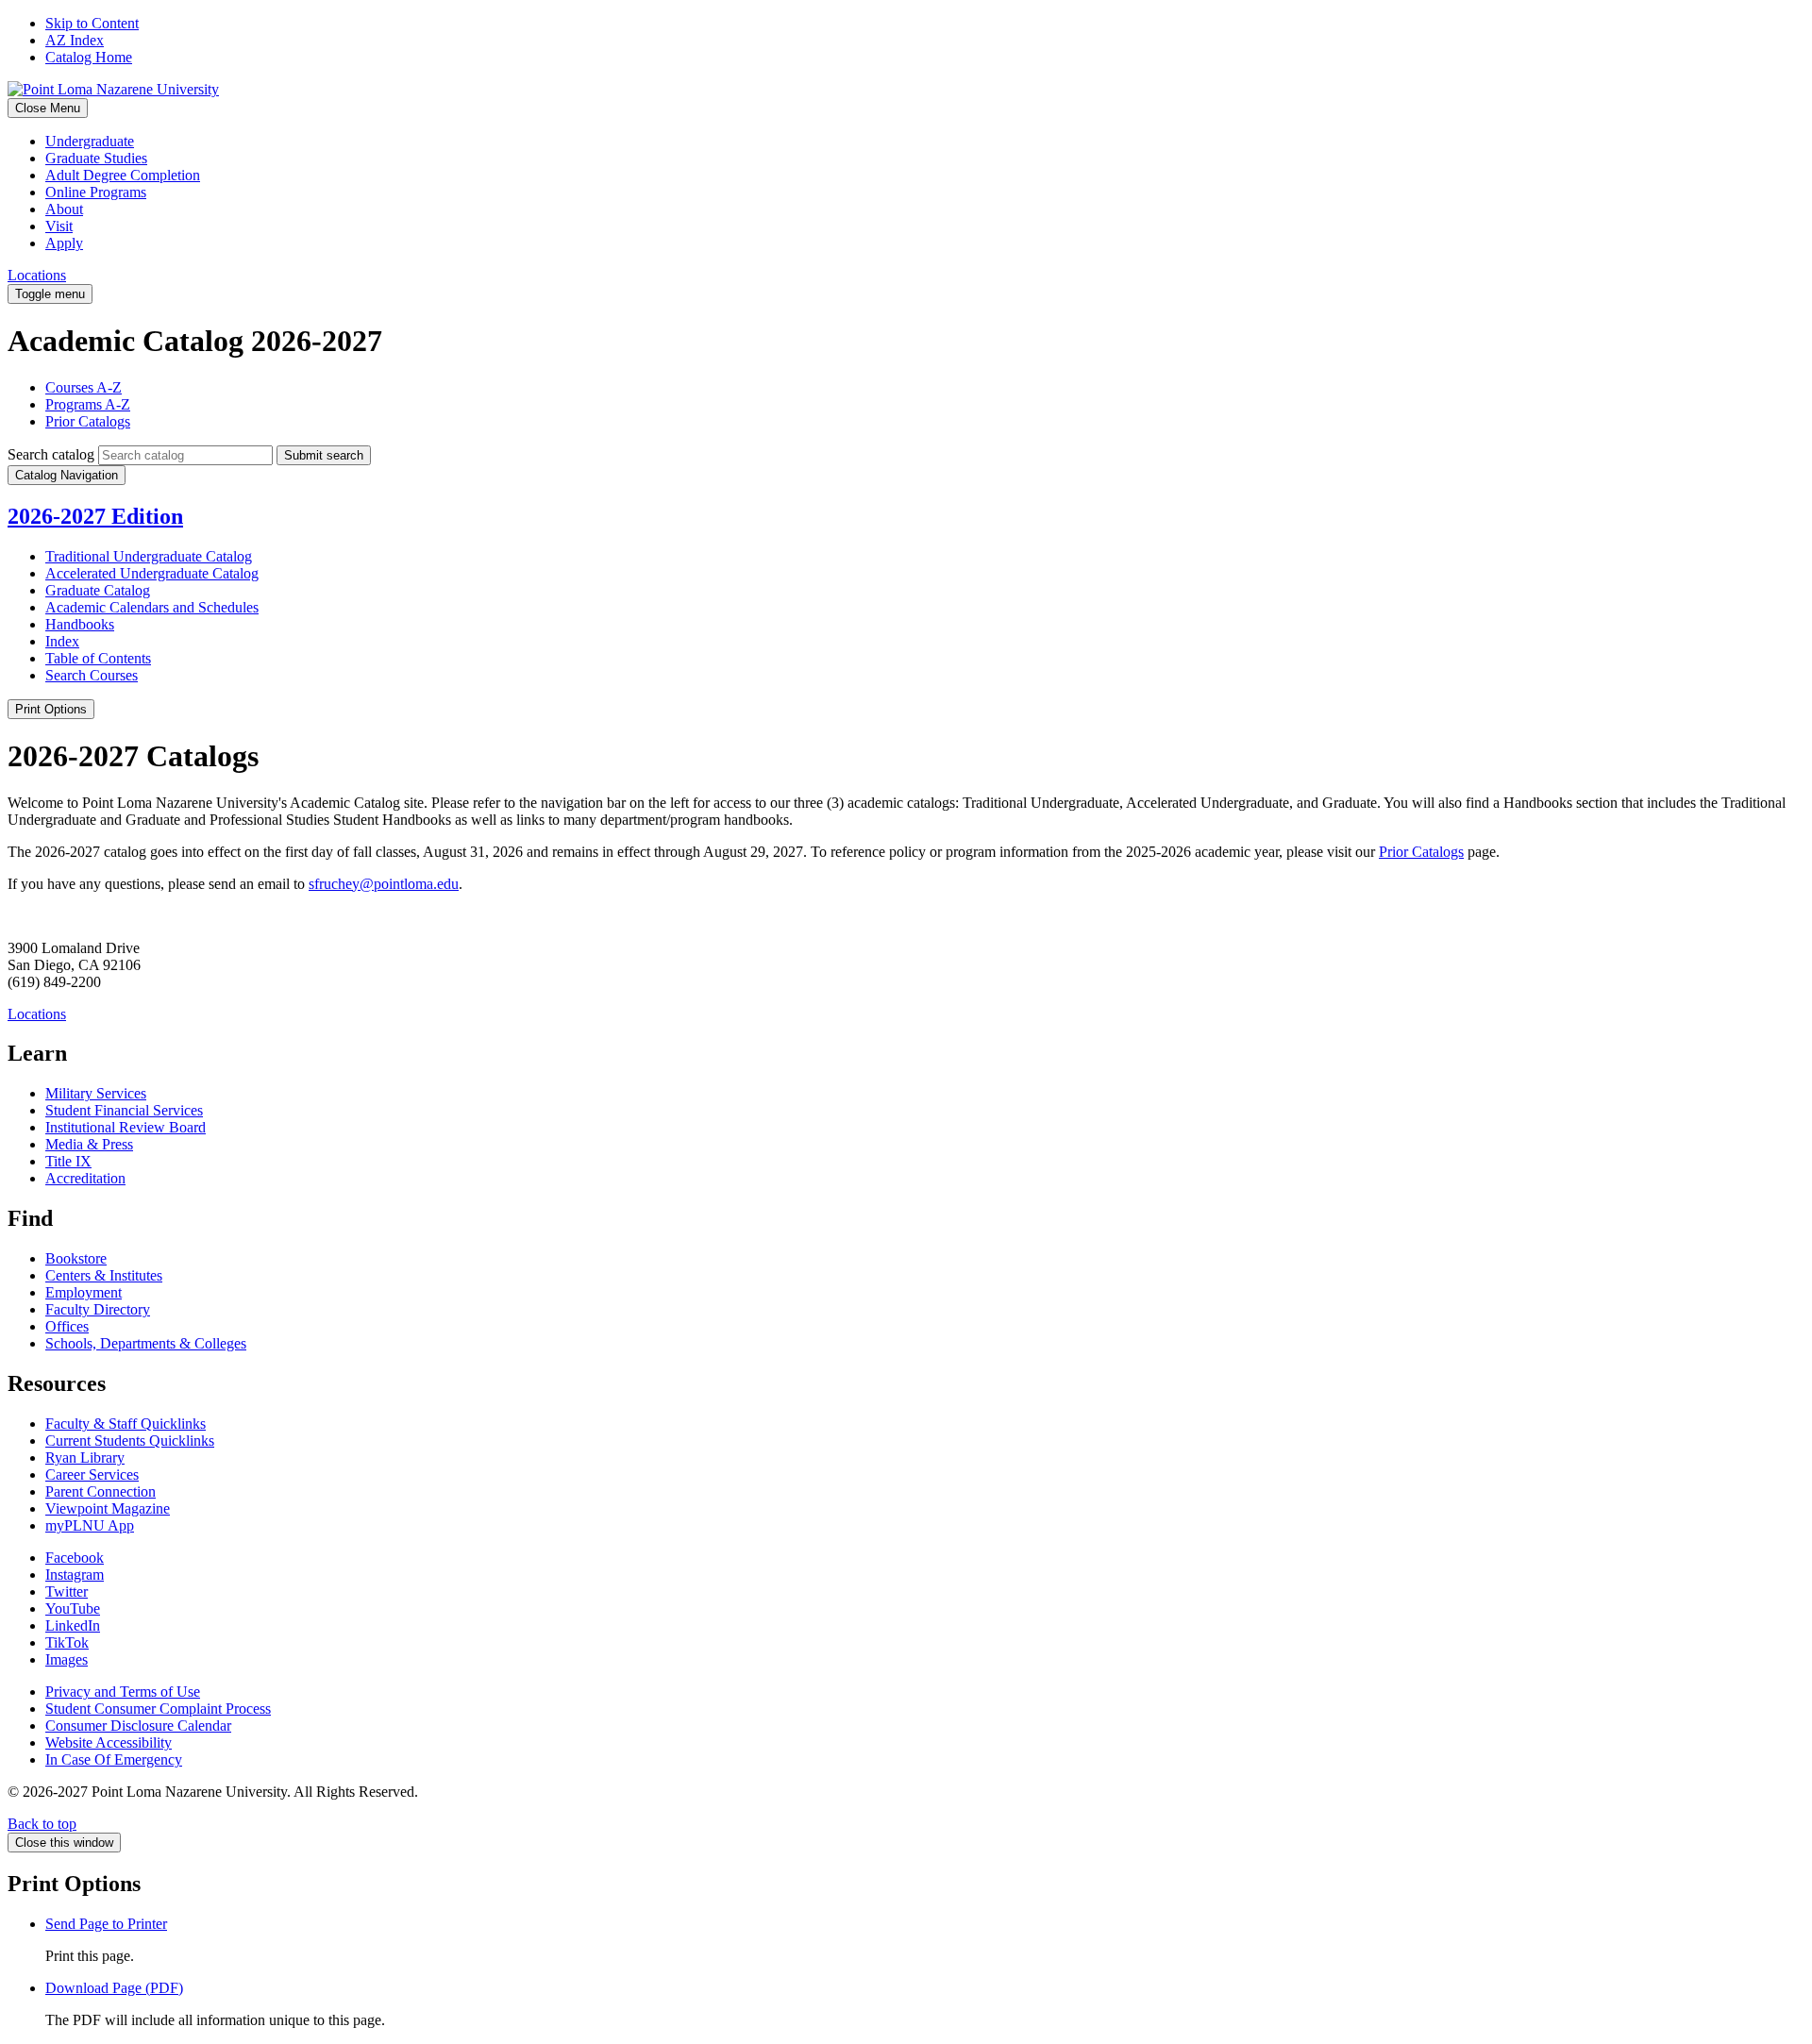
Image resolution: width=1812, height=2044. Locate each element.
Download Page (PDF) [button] (114, 1988)
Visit (59, 226)
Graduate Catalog (98, 590)
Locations (37, 275)
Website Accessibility (109, 1742)
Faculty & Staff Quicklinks (126, 1424)
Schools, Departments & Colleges (146, 1343)
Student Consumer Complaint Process (158, 1709)
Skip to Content (92, 23)
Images (67, 1659)
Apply (64, 243)
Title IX (68, 1161)
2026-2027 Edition (95, 516)
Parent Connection (101, 1491)
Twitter (67, 1592)
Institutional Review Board (126, 1127)
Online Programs (96, 192)
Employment (84, 1292)
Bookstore (76, 1258)
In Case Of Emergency (114, 1759)
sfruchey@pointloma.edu (384, 884)
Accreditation (85, 1178)
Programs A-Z (88, 404)
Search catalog (51, 454)
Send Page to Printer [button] (106, 1924)
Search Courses (92, 675)
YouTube (73, 1608)
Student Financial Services (124, 1110)
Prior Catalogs (88, 421)
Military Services (96, 1093)
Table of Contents (98, 658)
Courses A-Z (84, 387)
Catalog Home (89, 57)
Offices (67, 1326)
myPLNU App (90, 1525)
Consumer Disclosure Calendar (138, 1726)
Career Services (92, 1474)
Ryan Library (85, 1458)
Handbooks (80, 624)
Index (62, 641)
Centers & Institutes (104, 1275)
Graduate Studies (96, 158)
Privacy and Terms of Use (123, 1692)
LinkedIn (73, 1625)
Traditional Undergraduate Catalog (149, 556)
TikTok (67, 1642)
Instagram (75, 1575)
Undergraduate (90, 141)
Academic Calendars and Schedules (152, 607)
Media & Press (89, 1144)
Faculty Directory (98, 1309)
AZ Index (75, 40)
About (64, 209)
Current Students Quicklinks (130, 1441)
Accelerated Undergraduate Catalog (152, 573)
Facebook (75, 1558)
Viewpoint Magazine (108, 1508)
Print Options (51, 709)
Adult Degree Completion (123, 175)
